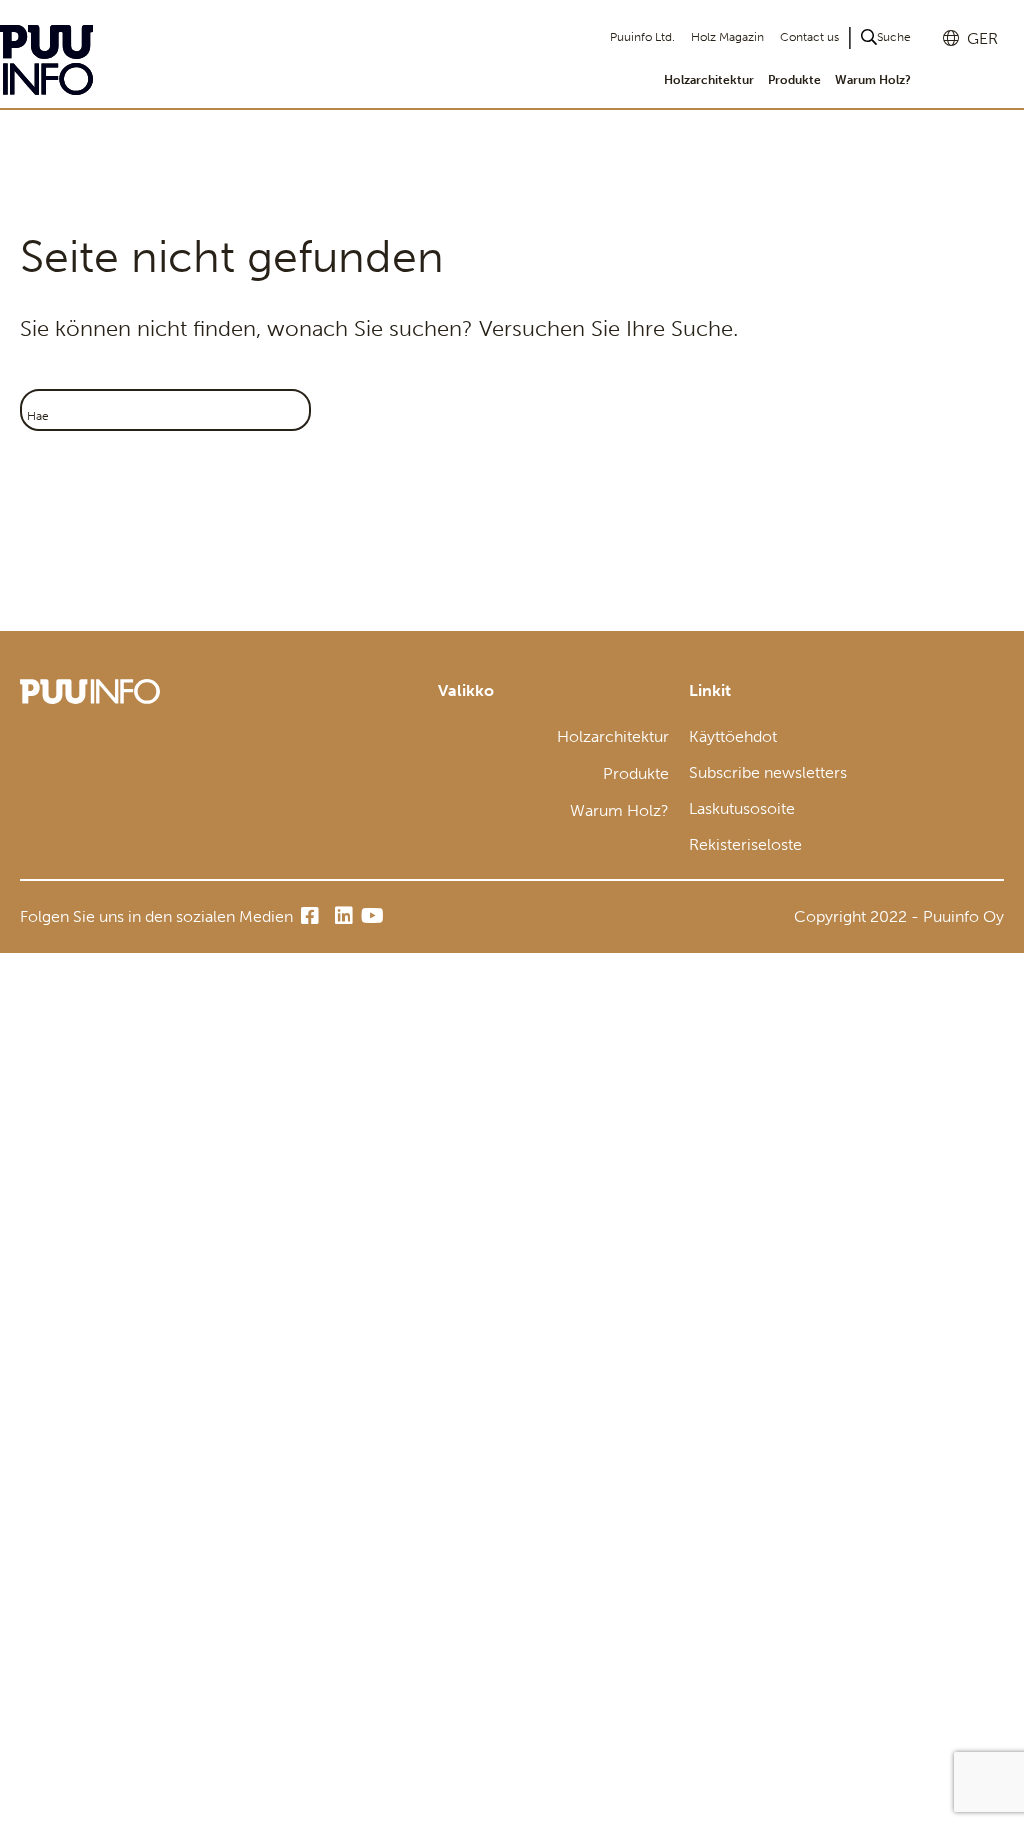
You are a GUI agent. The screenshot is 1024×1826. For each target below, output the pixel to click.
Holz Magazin (727, 37)
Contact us (809, 37)
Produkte (794, 80)
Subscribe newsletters (768, 772)
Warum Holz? (873, 80)
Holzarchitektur (709, 80)
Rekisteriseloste (745, 844)
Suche (894, 37)
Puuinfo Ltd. (642, 37)
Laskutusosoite (742, 808)
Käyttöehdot (733, 736)
